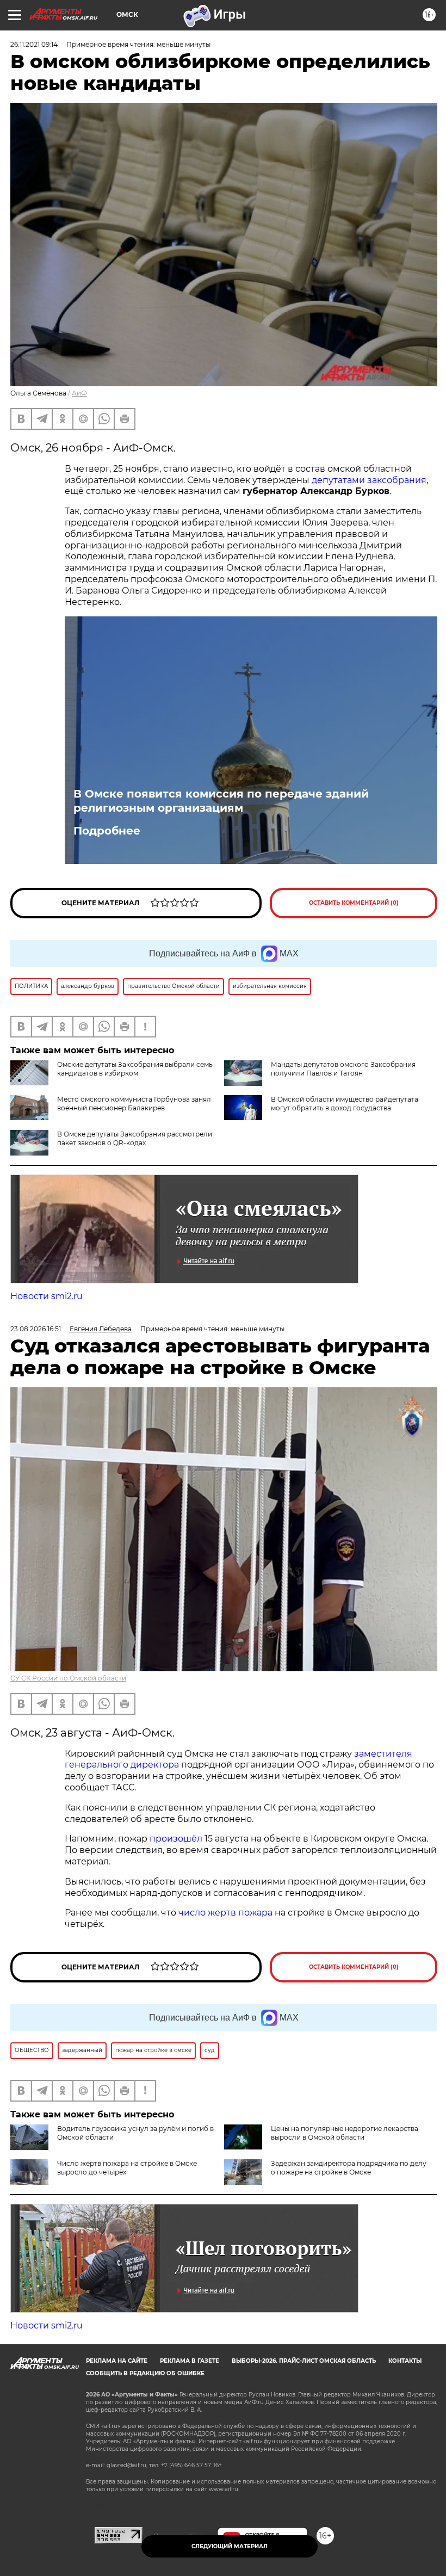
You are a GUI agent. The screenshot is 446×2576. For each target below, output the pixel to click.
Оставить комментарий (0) (354, 903)
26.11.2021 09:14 (34, 44)
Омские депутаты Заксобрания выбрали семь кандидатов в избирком (135, 1069)
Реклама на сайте (117, 2361)
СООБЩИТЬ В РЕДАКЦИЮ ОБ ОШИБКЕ (145, 2373)
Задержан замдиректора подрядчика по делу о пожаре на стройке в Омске (349, 2168)
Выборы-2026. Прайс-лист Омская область (304, 2361)
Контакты (405, 2361)
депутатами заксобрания (369, 480)
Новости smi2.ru (47, 1296)
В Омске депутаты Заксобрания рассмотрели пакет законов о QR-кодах (135, 1138)
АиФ (79, 393)
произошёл (176, 1839)
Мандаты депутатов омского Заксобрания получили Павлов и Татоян (343, 1069)
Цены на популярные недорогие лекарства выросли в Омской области (345, 2133)
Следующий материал (230, 2546)
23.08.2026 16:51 (36, 1329)
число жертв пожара (225, 1913)
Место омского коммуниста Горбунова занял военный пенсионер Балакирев (134, 1104)
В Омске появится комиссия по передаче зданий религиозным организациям (221, 801)
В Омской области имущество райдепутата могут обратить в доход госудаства (345, 1104)
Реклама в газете (190, 2361)
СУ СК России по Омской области (68, 1678)
